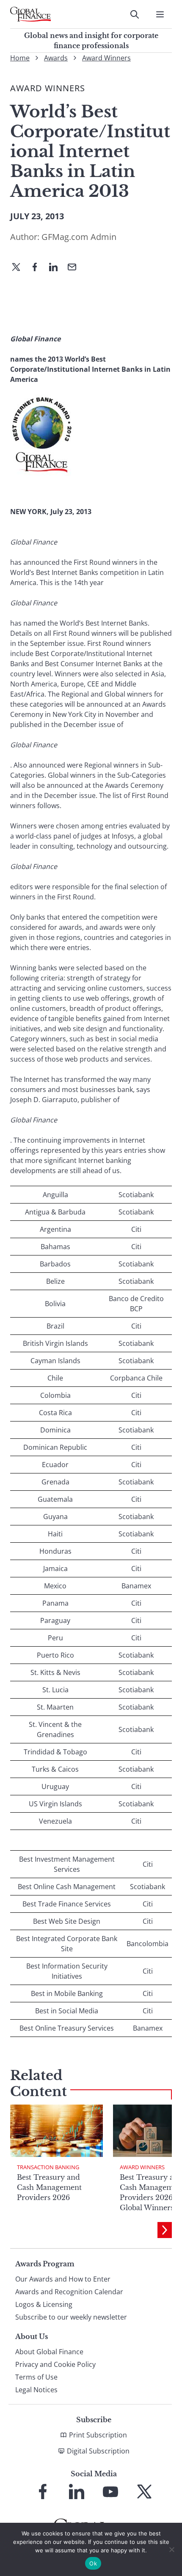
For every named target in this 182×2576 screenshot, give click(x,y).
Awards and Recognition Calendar (69, 2292)
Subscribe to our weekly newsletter (71, 2317)
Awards (56, 58)
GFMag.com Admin (79, 237)
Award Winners (106, 58)
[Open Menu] (160, 14)
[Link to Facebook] (43, 2492)
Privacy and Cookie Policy (55, 2364)
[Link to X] (144, 2492)
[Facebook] (38, 268)
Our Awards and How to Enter (63, 2279)
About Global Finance (49, 2352)
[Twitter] (19, 268)
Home (20, 58)
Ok (93, 2563)
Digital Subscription (98, 2451)
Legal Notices (36, 2390)
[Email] (75, 268)
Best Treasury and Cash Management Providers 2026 (49, 2187)
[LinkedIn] (57, 268)
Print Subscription (98, 2435)
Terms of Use (36, 2377)
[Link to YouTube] (110, 2492)
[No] (171, 2549)
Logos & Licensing (44, 2304)
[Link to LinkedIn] (77, 2492)
